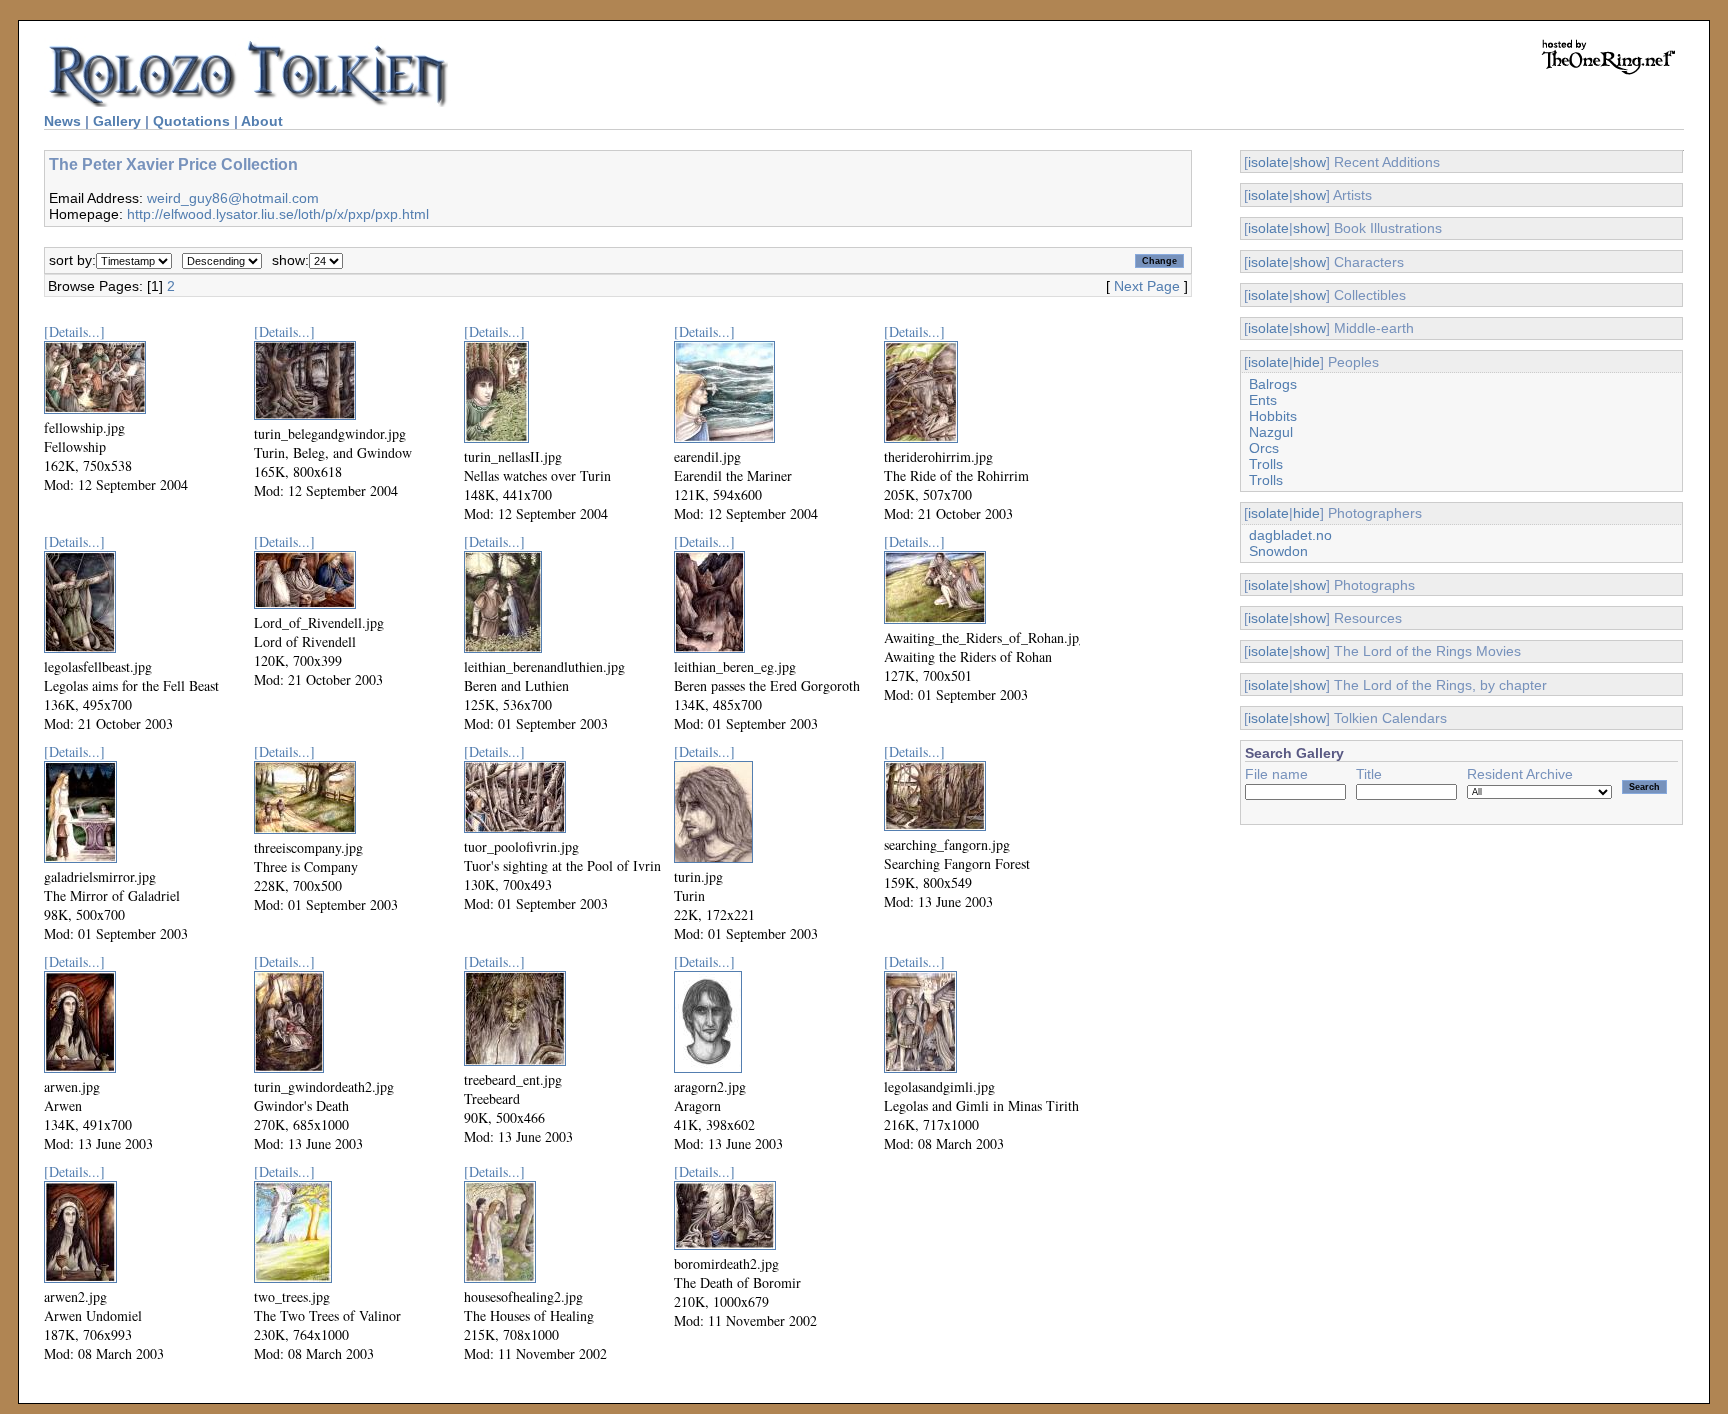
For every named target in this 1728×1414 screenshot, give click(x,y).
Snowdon (1278, 551)
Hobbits (1273, 416)
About (262, 121)
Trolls (1266, 464)
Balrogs (1273, 384)
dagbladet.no (1290, 535)
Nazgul (1271, 432)
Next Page (1147, 286)
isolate (1268, 162)
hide (1306, 362)
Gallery (117, 121)
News (62, 121)
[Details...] (74, 331)
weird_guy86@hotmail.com (233, 198)
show (1309, 162)
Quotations (191, 121)
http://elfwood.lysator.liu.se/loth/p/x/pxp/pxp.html (278, 214)
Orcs (1264, 448)
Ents (1263, 400)
